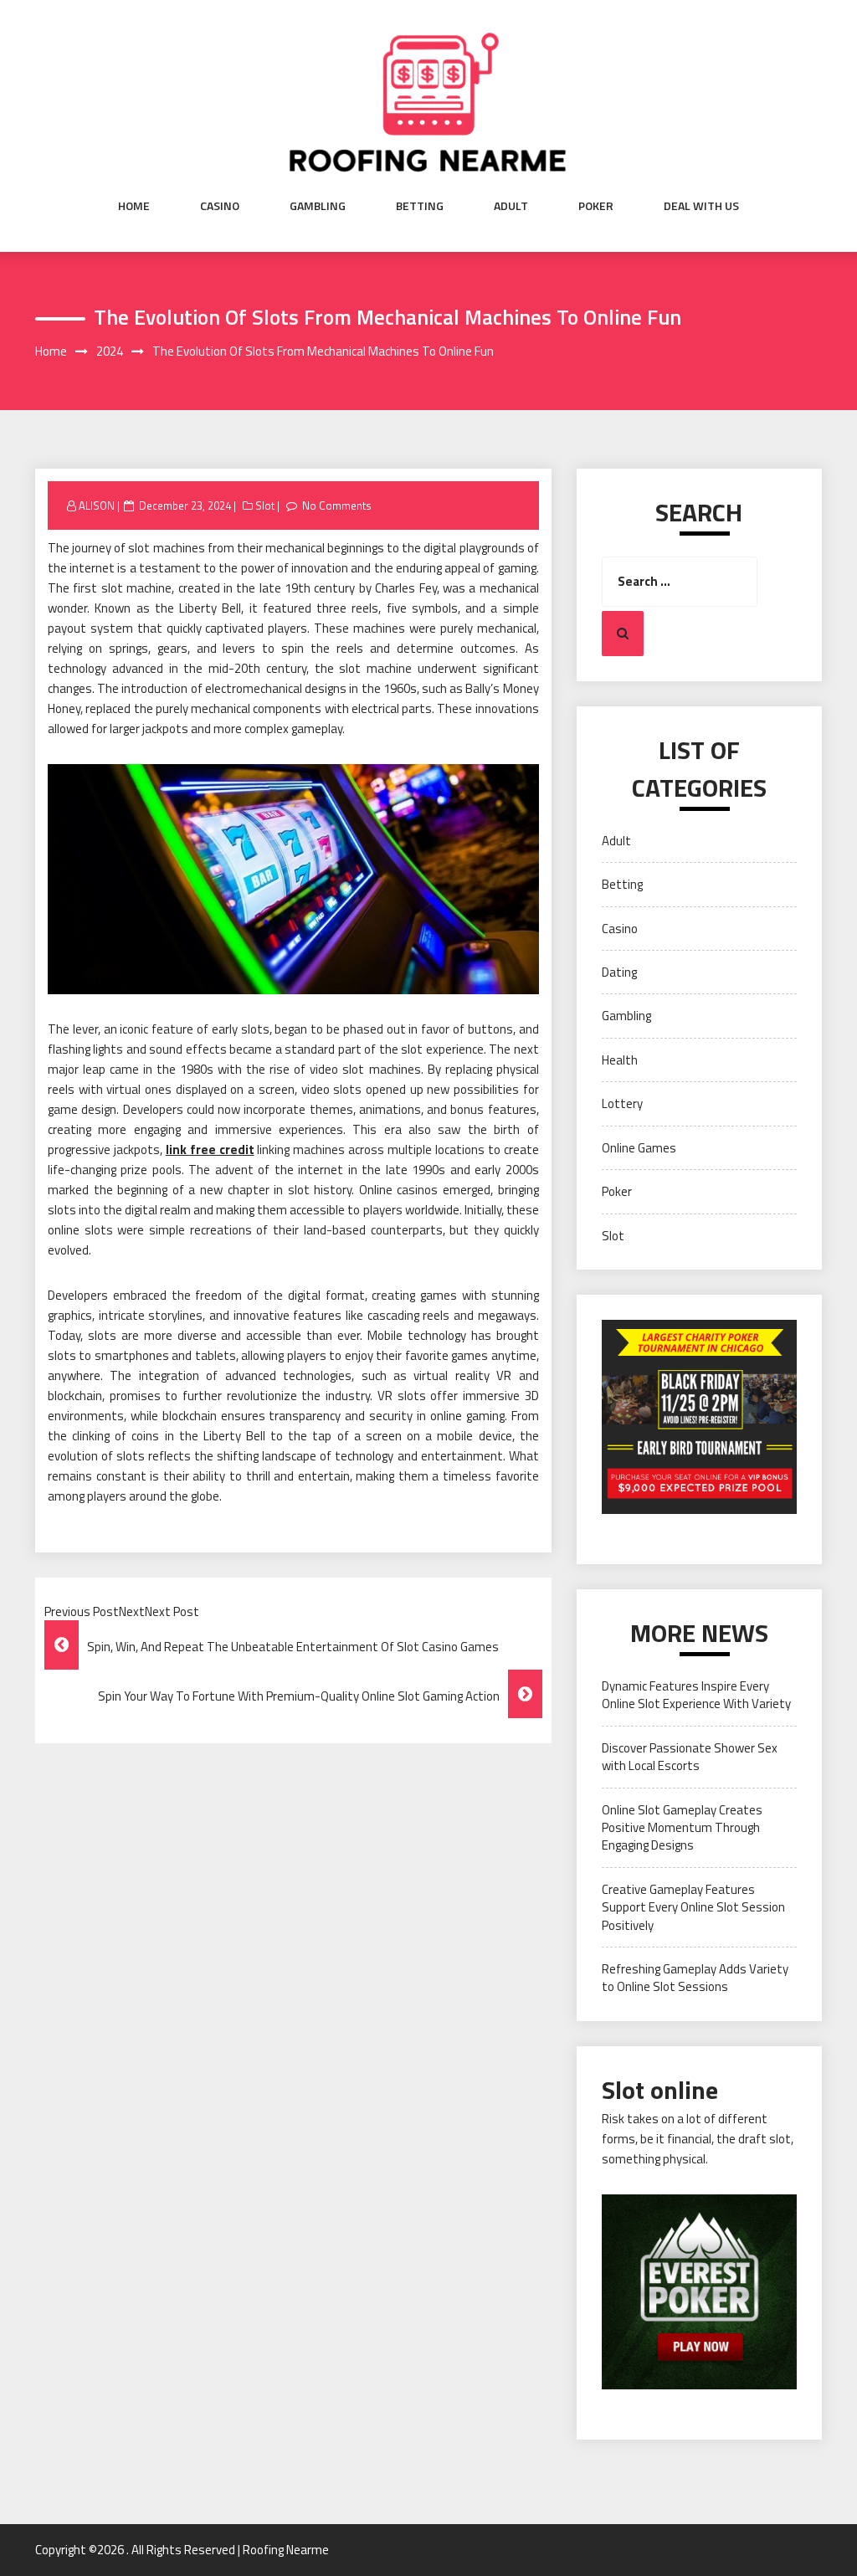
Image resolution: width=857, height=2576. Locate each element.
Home (134, 206)
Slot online (660, 2090)
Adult (511, 206)
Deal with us (701, 206)
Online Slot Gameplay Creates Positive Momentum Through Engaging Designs (682, 1828)
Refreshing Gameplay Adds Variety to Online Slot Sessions (695, 1978)
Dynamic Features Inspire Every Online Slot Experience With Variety (696, 1695)
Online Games (639, 1148)
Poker (596, 206)
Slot (265, 505)
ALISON (97, 505)
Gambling (318, 206)
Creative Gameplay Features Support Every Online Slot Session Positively (693, 1907)
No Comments (337, 505)
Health (620, 1060)
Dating (619, 972)
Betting (420, 206)
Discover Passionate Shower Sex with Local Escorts (690, 1757)
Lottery (622, 1103)
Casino (220, 206)
